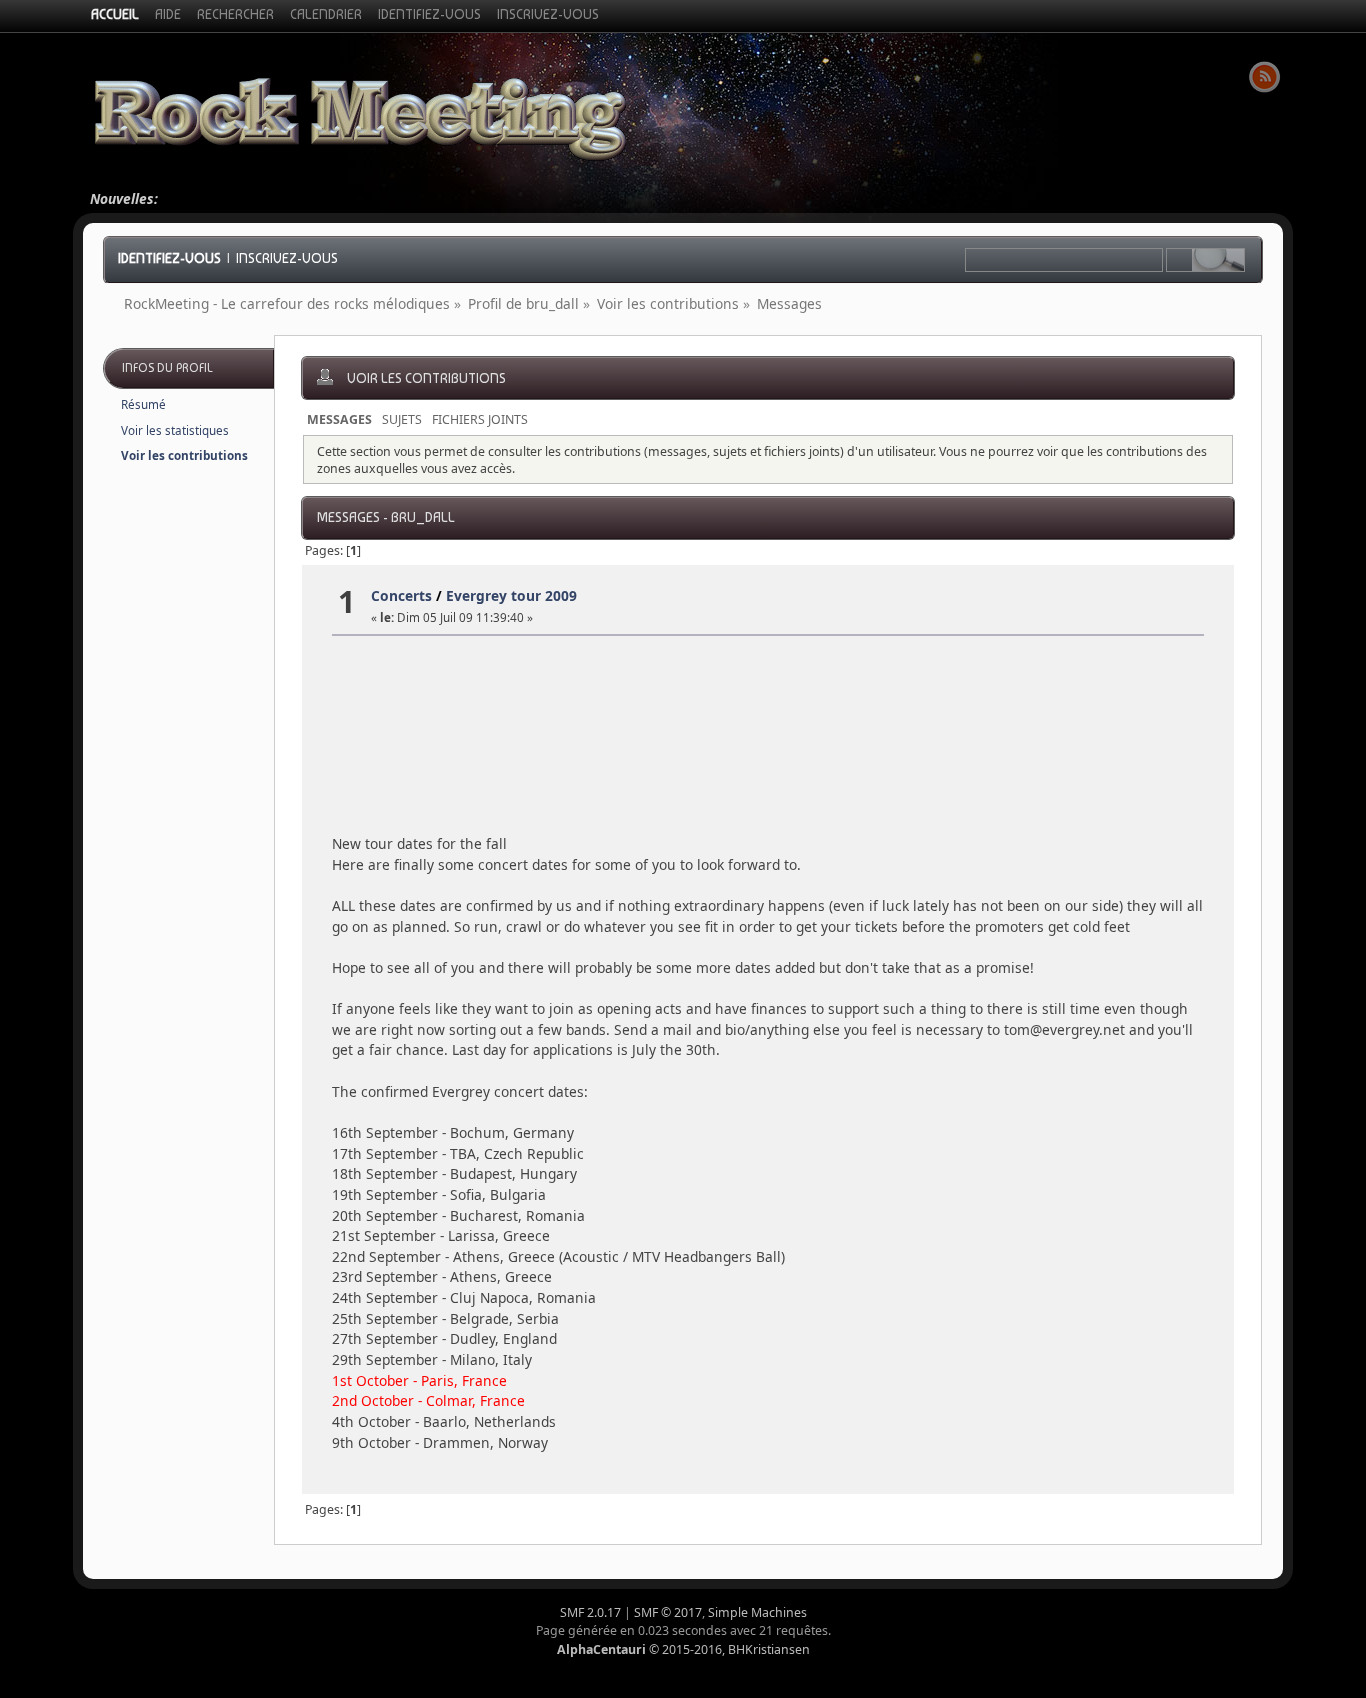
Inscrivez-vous (287, 258)
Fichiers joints (480, 419)
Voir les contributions (184, 455)
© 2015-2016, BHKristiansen (683, 1649)
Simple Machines (757, 1612)
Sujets (402, 419)
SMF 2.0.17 (590, 1612)
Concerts (401, 595)
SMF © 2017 (668, 1612)
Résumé (143, 404)
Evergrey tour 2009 (511, 595)
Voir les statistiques (175, 430)
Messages (339, 419)
